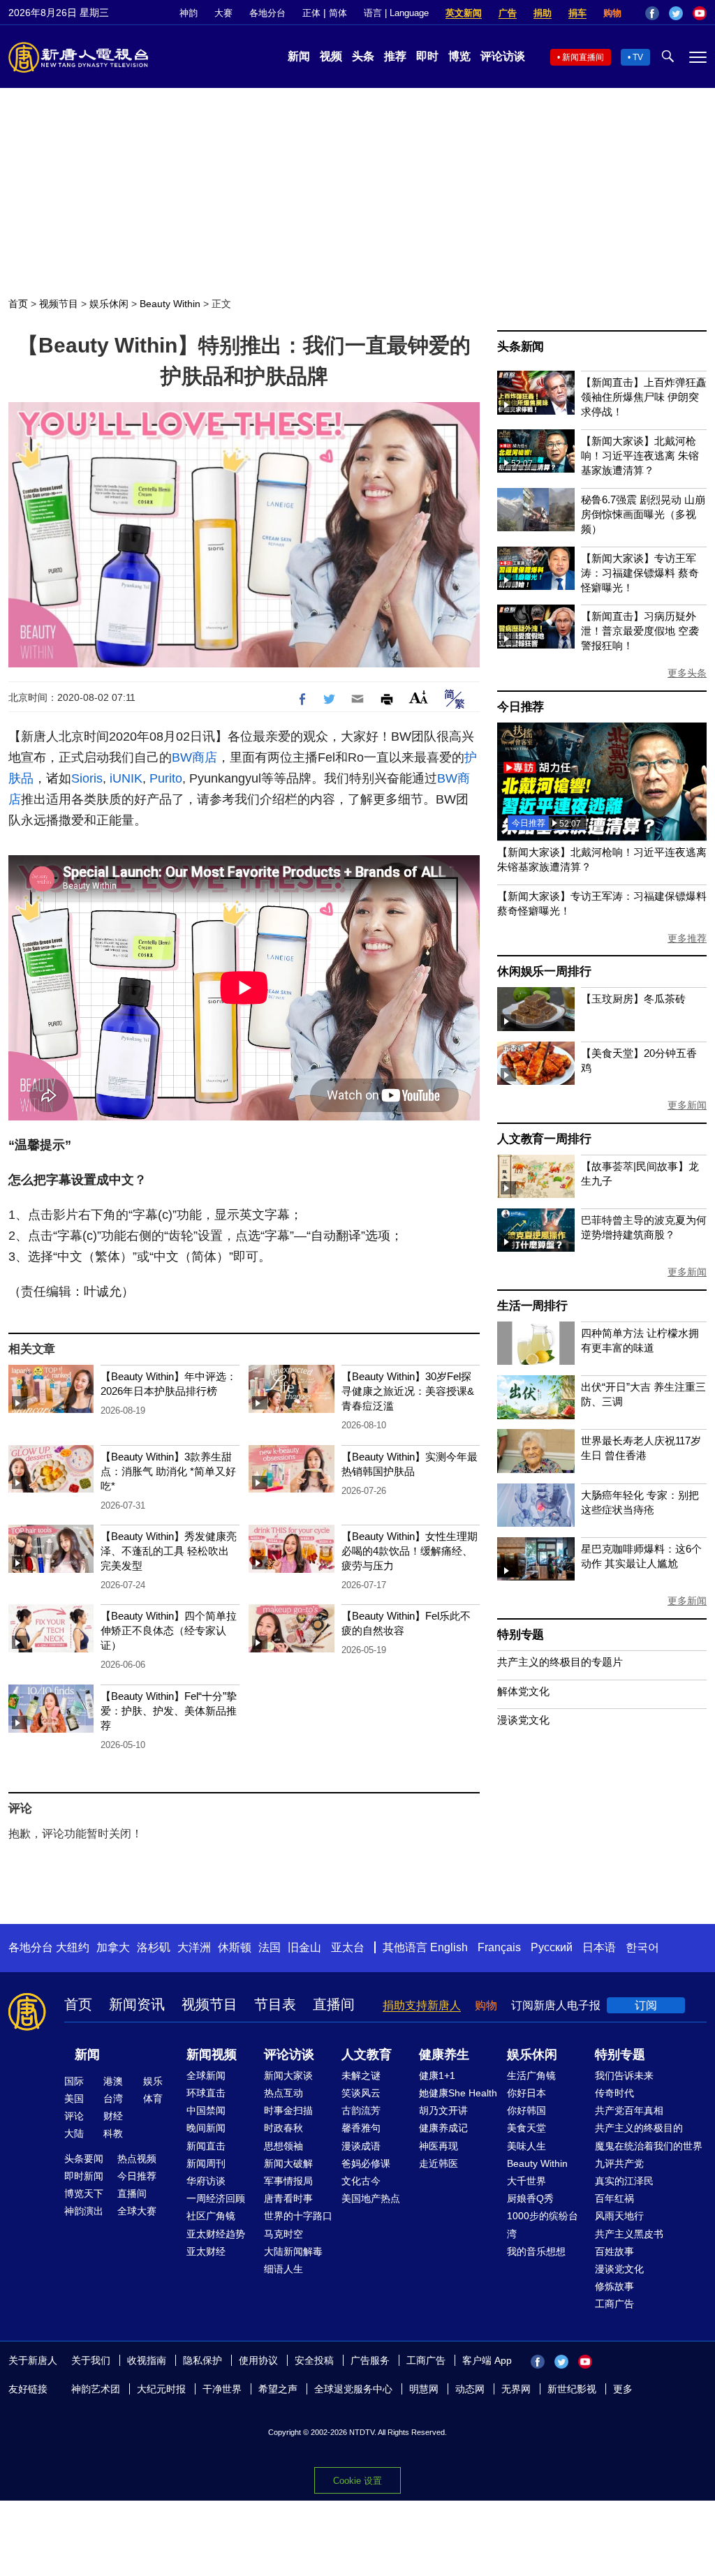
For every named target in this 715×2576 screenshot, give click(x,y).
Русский (552, 1947)
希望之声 (278, 2389)
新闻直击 (206, 2146)
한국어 (642, 1947)
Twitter (676, 13)
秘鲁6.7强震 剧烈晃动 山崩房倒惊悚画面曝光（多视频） (643, 514)
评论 (74, 2116)
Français (499, 1947)
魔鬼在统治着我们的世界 (649, 2146)
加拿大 (113, 1947)
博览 (459, 56)
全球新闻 (206, 2075)
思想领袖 (283, 2146)
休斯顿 (235, 1947)
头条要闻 (84, 2159)
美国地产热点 (371, 2198)
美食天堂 (526, 2128)
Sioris (87, 778)
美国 (74, 2098)
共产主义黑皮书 (629, 2234)
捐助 (543, 13)
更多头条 (687, 673)
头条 (363, 56)
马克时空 (283, 2234)
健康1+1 (437, 2075)
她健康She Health (458, 2093)
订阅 (646, 2005)
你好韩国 (526, 2110)
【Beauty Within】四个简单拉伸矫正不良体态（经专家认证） (169, 1630)
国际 (74, 2081)
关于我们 (91, 2360)
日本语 (599, 1947)
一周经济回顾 (216, 2198)
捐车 (577, 13)
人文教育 (367, 2055)
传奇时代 (614, 2093)
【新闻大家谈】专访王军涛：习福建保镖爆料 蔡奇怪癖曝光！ (640, 573)
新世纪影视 (572, 2389)
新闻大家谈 (288, 2075)
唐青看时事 (288, 2198)
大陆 (74, 2133)
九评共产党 (619, 2163)
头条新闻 (521, 347)
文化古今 (361, 2181)
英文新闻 (464, 13)
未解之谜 (361, 2075)
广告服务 (370, 2360)
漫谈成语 (361, 2146)
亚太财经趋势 (216, 2234)
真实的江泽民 (624, 2181)
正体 (311, 13)
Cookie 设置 (357, 2481)
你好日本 (526, 2093)
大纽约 (73, 1947)
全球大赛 (137, 2211)
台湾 (113, 2098)
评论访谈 (503, 56)
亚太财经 (206, 2251)
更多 (623, 2389)
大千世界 (526, 2181)
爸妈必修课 (366, 2163)
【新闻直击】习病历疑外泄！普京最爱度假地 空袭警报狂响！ (640, 631)
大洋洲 (194, 1947)
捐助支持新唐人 (422, 2005)
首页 (18, 304)
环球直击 (206, 2093)
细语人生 (283, 2269)
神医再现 (438, 2146)
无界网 (516, 2389)
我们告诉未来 (624, 2075)
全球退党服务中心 (353, 2389)
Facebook (652, 13)
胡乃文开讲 (443, 2110)
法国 (270, 1947)
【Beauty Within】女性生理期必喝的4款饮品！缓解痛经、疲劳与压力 (410, 1551)
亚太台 (348, 1947)
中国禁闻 (206, 2110)
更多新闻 (687, 1105)
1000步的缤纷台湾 (543, 2225)
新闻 (299, 56)
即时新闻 (84, 2176)
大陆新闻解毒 (293, 2251)
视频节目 (59, 304)
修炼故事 (614, 2286)
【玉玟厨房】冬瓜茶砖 (633, 999)
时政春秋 (283, 2128)
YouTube (700, 13)
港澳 (113, 2081)
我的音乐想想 (536, 2251)
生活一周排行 (532, 1306)
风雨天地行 (619, 2216)
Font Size (419, 697)
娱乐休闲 (109, 304)
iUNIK (126, 778)
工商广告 (614, 2304)
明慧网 (424, 2389)
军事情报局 (288, 2181)
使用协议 (258, 2360)
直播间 (334, 2004)
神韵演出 (84, 2211)
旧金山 (304, 1947)
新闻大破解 (288, 2163)
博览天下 (84, 2193)
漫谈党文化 (523, 1720)
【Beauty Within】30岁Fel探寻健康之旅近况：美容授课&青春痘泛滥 (408, 1391)
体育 (153, 2098)
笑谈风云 (361, 2093)
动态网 (470, 2389)
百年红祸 (614, 2198)
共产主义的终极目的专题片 (560, 1662)
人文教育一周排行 (544, 1139)
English (449, 1947)
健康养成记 (443, 2128)
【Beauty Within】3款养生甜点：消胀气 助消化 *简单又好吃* (168, 1471)
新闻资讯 (137, 2004)
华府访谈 (206, 2181)
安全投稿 (314, 2360)
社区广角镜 (211, 2216)
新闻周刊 (206, 2163)
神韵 (189, 13)
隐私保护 (202, 2360)
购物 (612, 13)
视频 (331, 56)
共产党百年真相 (629, 2110)
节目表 (275, 2004)
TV (638, 57)
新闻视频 (212, 2055)
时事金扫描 (288, 2110)
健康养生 (444, 2055)
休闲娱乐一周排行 (544, 971)
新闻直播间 (583, 57)
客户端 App (487, 2360)
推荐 (395, 56)
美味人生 (526, 2146)
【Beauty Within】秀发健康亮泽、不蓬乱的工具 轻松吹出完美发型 (169, 1551)
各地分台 (267, 13)
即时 (427, 56)
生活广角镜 (531, 2075)
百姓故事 (614, 2251)
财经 (113, 2116)
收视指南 (147, 2360)
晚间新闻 (206, 2128)
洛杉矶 (154, 1947)
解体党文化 (523, 1691)
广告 (508, 13)
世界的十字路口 (298, 2216)
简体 (338, 13)
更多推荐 (687, 938)
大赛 (223, 13)
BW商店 (194, 757)
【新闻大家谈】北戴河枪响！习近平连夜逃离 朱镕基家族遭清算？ (640, 456)
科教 (113, 2133)
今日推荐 (521, 707)
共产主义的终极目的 (639, 2128)
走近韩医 (438, 2163)
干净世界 (222, 2389)
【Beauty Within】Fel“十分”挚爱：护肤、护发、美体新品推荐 (169, 1711)
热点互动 (283, 2093)
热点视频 (137, 2159)
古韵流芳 (361, 2110)
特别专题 (521, 1635)
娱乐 (153, 2081)
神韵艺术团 (96, 2389)
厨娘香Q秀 (530, 2198)
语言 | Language (396, 13)
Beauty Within (170, 304)
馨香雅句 (361, 2128)
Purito (166, 778)
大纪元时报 (161, 2389)
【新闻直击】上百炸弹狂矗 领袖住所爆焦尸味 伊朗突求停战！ (644, 397)
